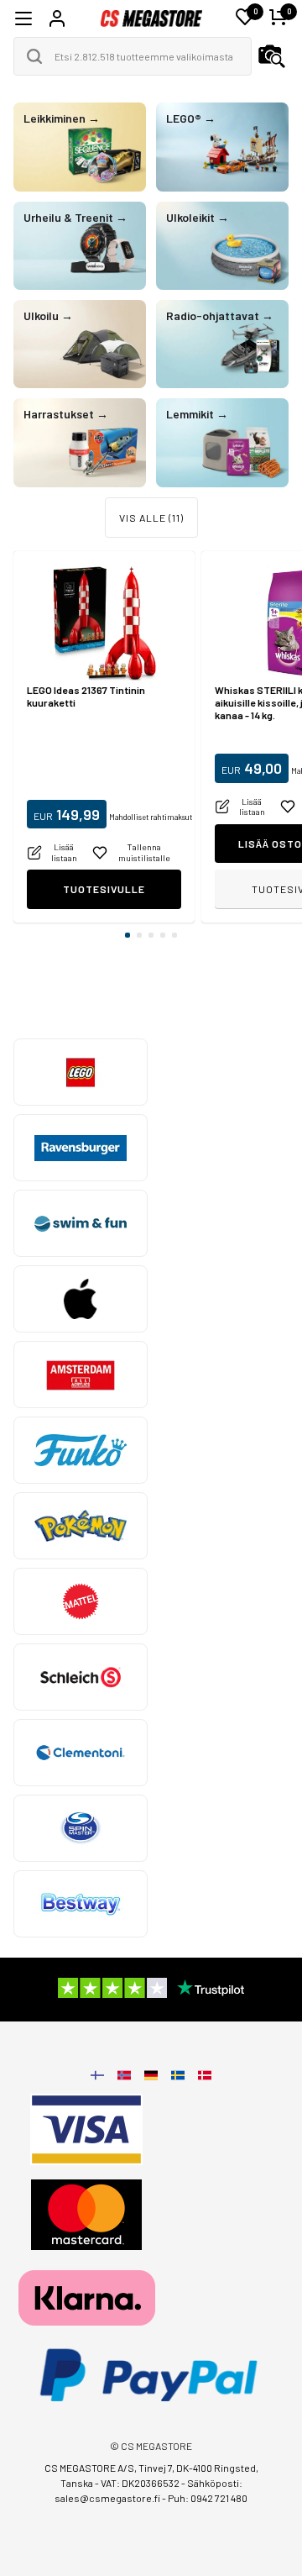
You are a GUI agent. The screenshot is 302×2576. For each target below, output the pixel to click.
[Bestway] (81, 1904)
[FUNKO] (81, 1450)
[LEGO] (81, 1072)
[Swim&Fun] (81, 1223)
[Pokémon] (81, 1526)
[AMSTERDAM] (81, 1375)
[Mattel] (81, 1601)
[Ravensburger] (81, 1148)
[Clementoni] (81, 1753)
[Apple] (81, 1299)
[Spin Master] (81, 1828)
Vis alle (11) (151, 518)
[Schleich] (81, 1677)
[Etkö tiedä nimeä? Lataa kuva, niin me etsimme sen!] (272, 56)
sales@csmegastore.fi (107, 2498)
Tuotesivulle (104, 889)
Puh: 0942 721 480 (208, 2498)
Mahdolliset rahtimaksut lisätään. (165, 817)
